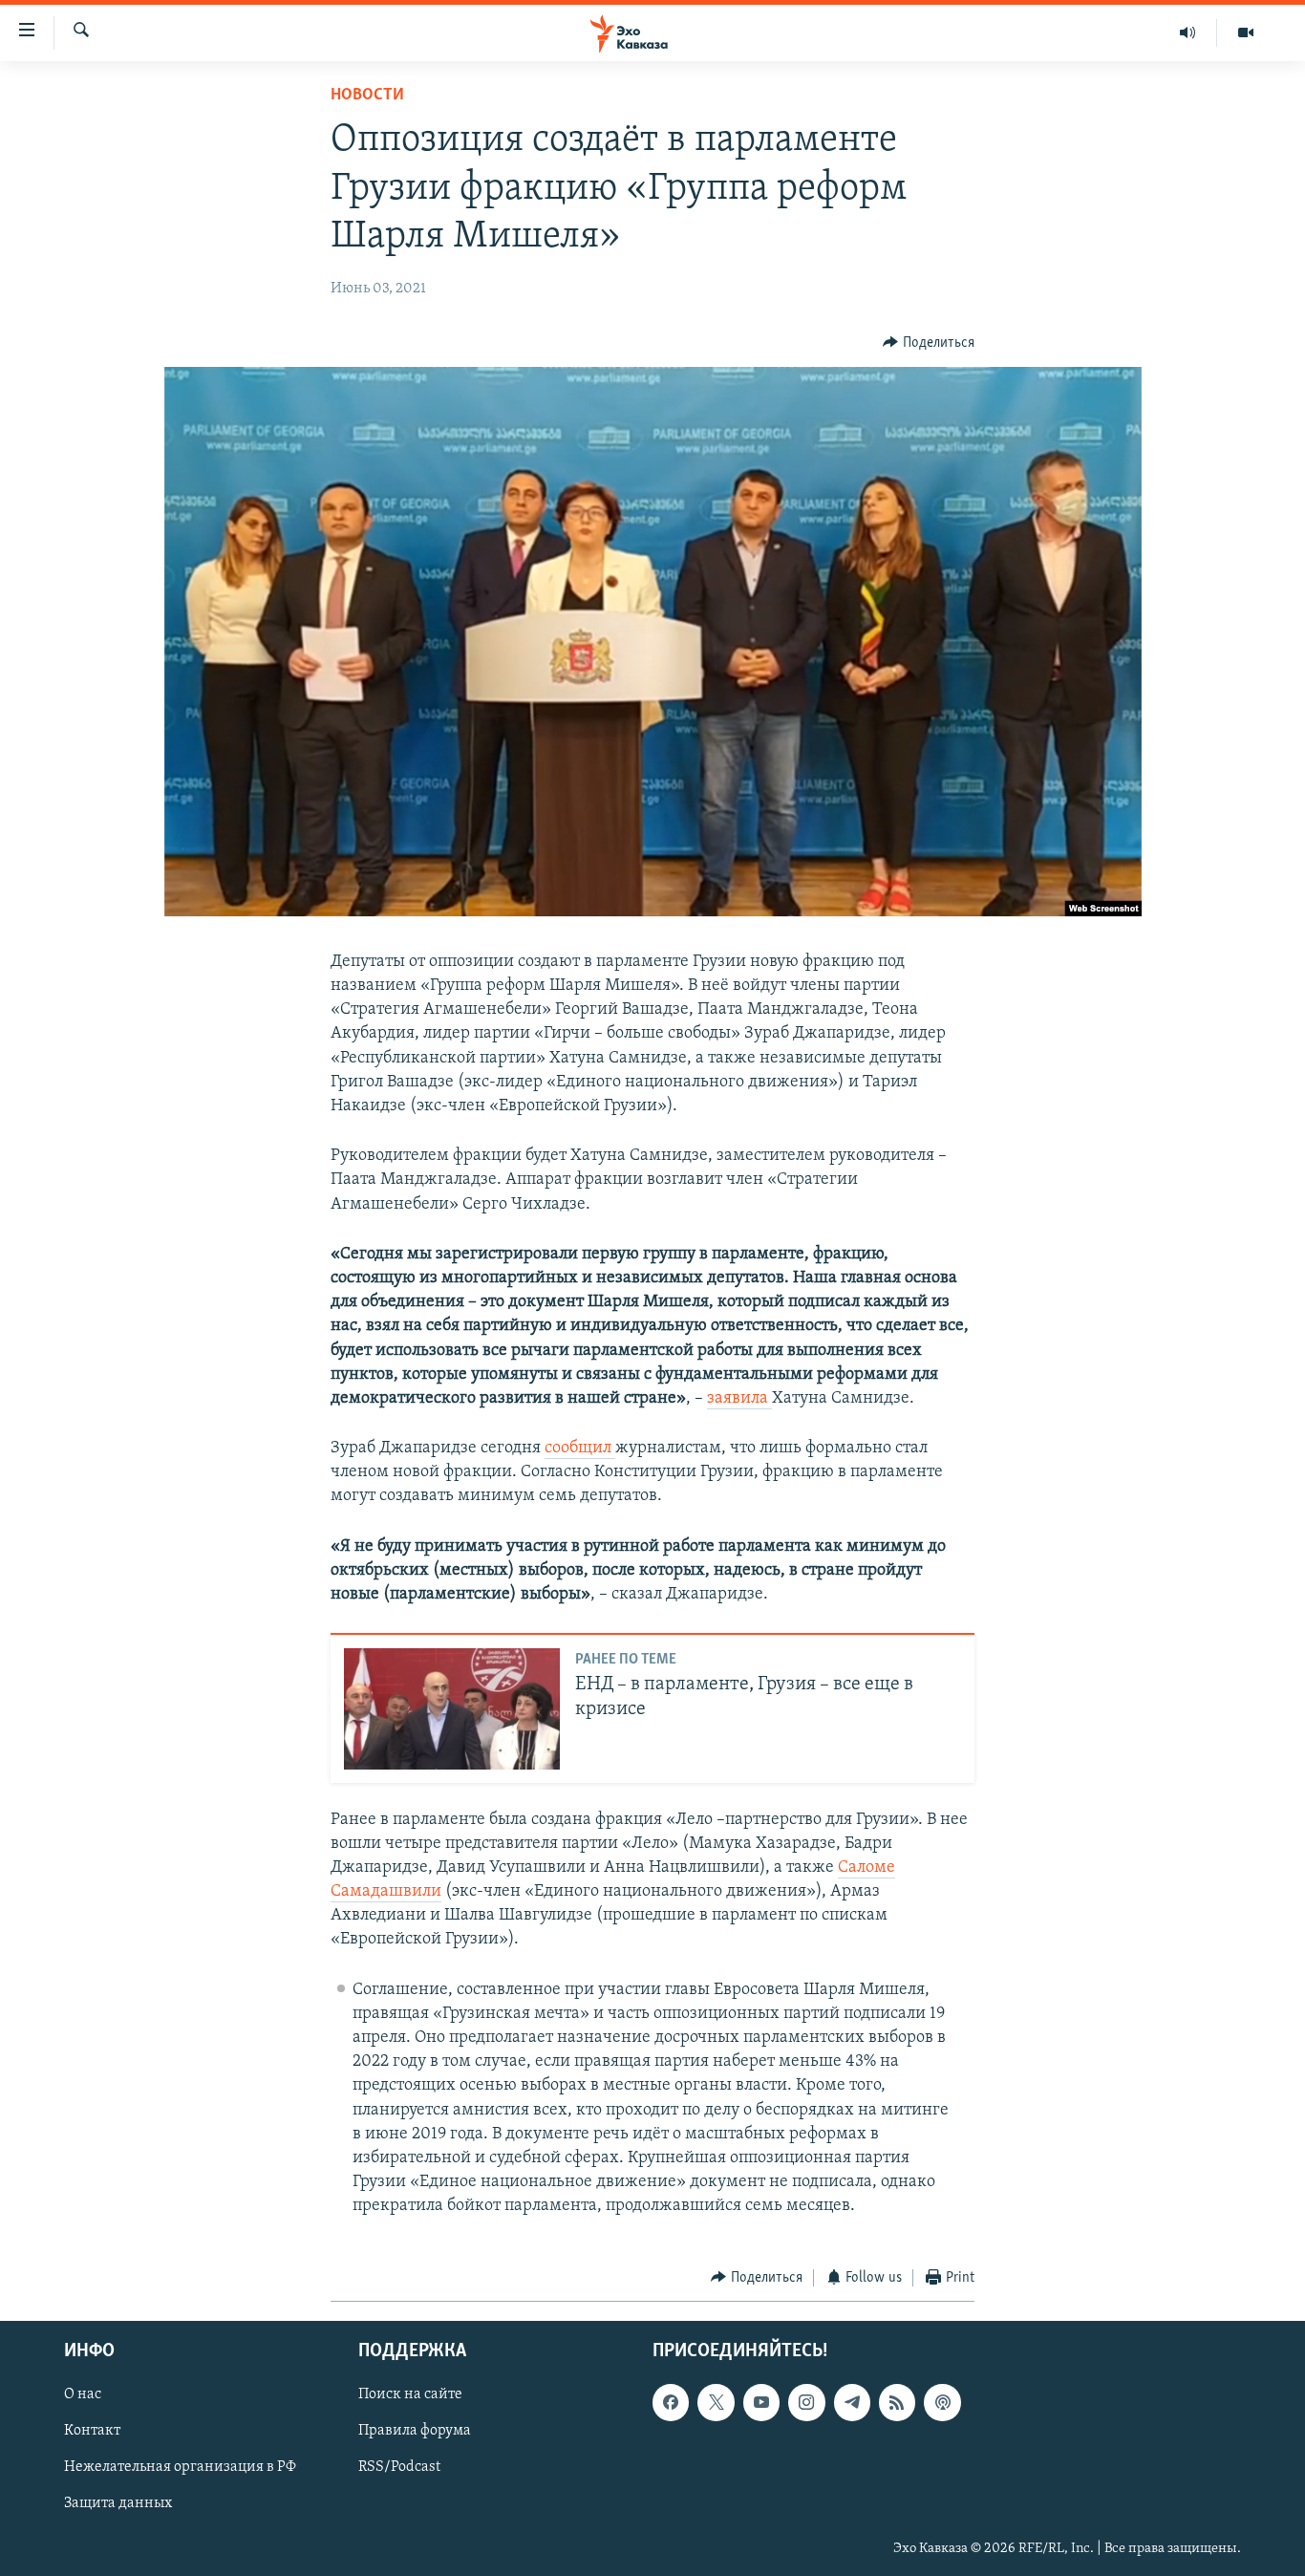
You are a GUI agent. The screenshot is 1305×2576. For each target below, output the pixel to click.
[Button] (929, 343)
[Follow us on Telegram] (852, 2402)
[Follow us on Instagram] (806, 2402)
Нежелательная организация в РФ (180, 2467)
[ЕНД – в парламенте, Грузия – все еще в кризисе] (452, 1709)
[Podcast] (942, 2402)
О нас (83, 2394)
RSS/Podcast (399, 2467)
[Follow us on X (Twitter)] (716, 2402)
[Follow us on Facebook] (671, 2402)
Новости (367, 96)
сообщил (580, 1449)
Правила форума (415, 2431)
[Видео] (1246, 32)
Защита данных (118, 2504)
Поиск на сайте (410, 2394)
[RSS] (897, 2402)
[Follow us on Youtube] (761, 2402)
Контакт (92, 2431)
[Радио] (1188, 32)
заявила (739, 1399)
